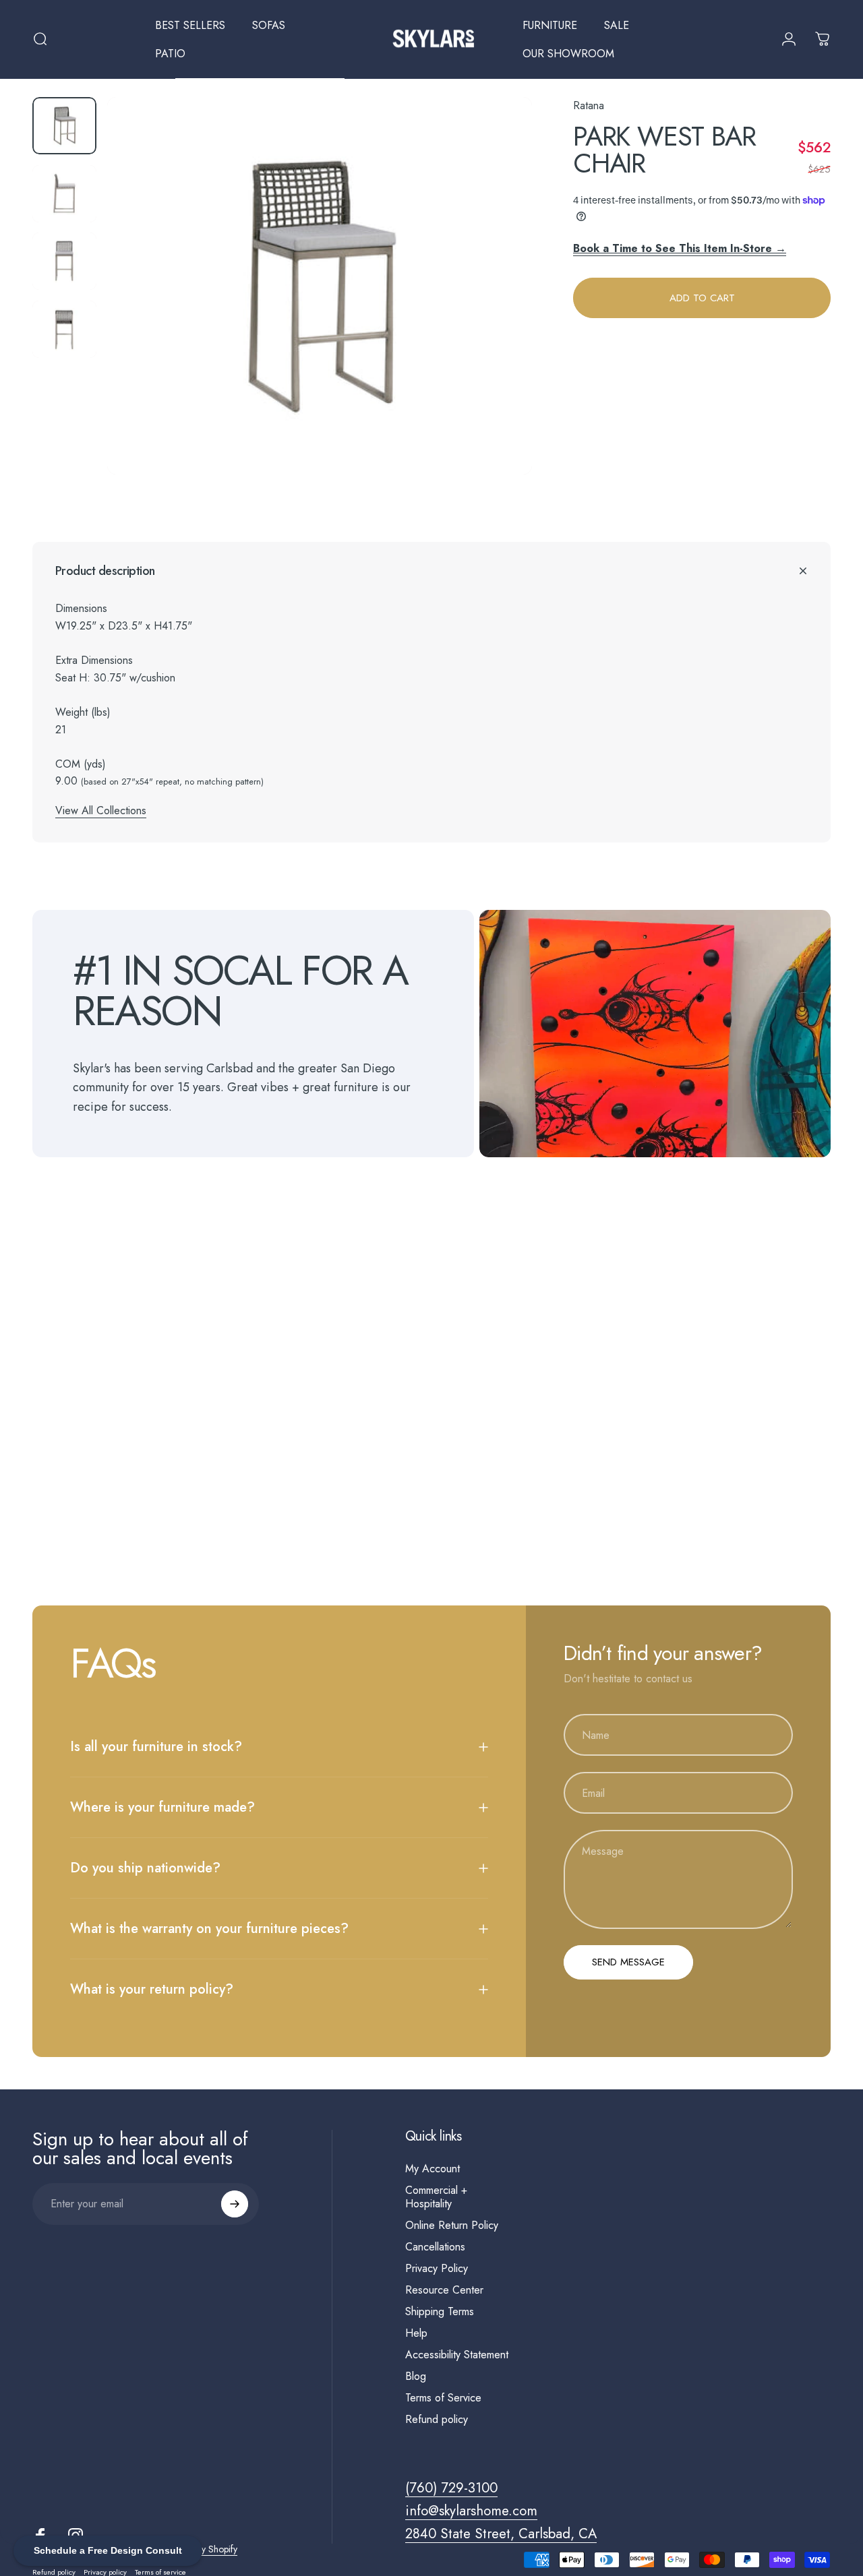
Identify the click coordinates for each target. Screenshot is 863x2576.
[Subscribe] (235, 2204)
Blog (416, 2376)
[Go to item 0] (64, 126)
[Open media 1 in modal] (320, 286)
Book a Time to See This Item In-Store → (680, 248)
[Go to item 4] (64, 329)
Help (416, 2333)
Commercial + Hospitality (436, 2197)
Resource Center (444, 2290)
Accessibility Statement (457, 2355)
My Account (433, 2169)
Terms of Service (443, 2398)
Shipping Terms (440, 2312)
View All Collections (101, 810)
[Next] (497, 308)
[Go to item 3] (64, 261)
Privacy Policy (437, 2269)
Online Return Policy (452, 2226)
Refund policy (437, 2420)
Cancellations (435, 2247)
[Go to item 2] (64, 194)
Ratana (589, 105)
